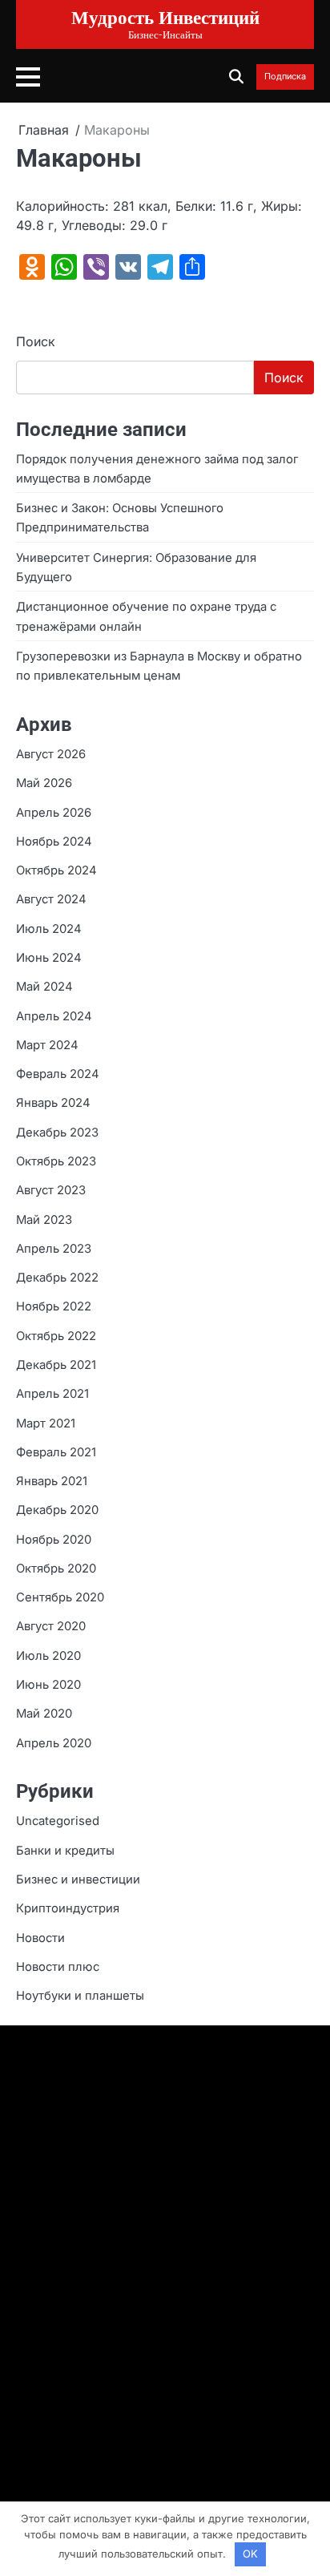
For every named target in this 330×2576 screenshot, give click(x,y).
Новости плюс (58, 1967)
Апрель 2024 (54, 1016)
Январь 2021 (52, 1481)
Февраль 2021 (56, 1452)
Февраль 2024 (58, 1074)
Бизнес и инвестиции (78, 1880)
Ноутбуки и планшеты (80, 1996)
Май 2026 (44, 783)
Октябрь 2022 (56, 1336)
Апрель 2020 (54, 1743)
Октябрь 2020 (56, 1569)
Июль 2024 (49, 929)
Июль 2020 (48, 1656)
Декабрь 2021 (56, 1365)
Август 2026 (51, 754)
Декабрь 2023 (57, 1133)
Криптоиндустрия (68, 1908)
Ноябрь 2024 (54, 842)
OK (250, 2554)
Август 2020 (51, 1626)
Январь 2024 (53, 1103)
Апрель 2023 (54, 1249)
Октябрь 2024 (56, 870)
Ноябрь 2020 (54, 1540)
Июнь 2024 (49, 958)
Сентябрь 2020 (60, 1597)
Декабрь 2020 (57, 1510)
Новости (40, 1938)
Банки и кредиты (65, 1851)
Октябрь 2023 (56, 1161)
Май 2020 (44, 1714)
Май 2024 (44, 987)
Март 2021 (46, 1423)
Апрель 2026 (54, 813)
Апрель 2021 (52, 1394)
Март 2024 (47, 1045)
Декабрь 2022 (57, 1278)
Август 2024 (51, 899)
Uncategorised (58, 1821)
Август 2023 (51, 1190)
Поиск (36, 341)
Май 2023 (44, 1220)
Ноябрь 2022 (54, 1306)
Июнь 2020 (48, 1685)
